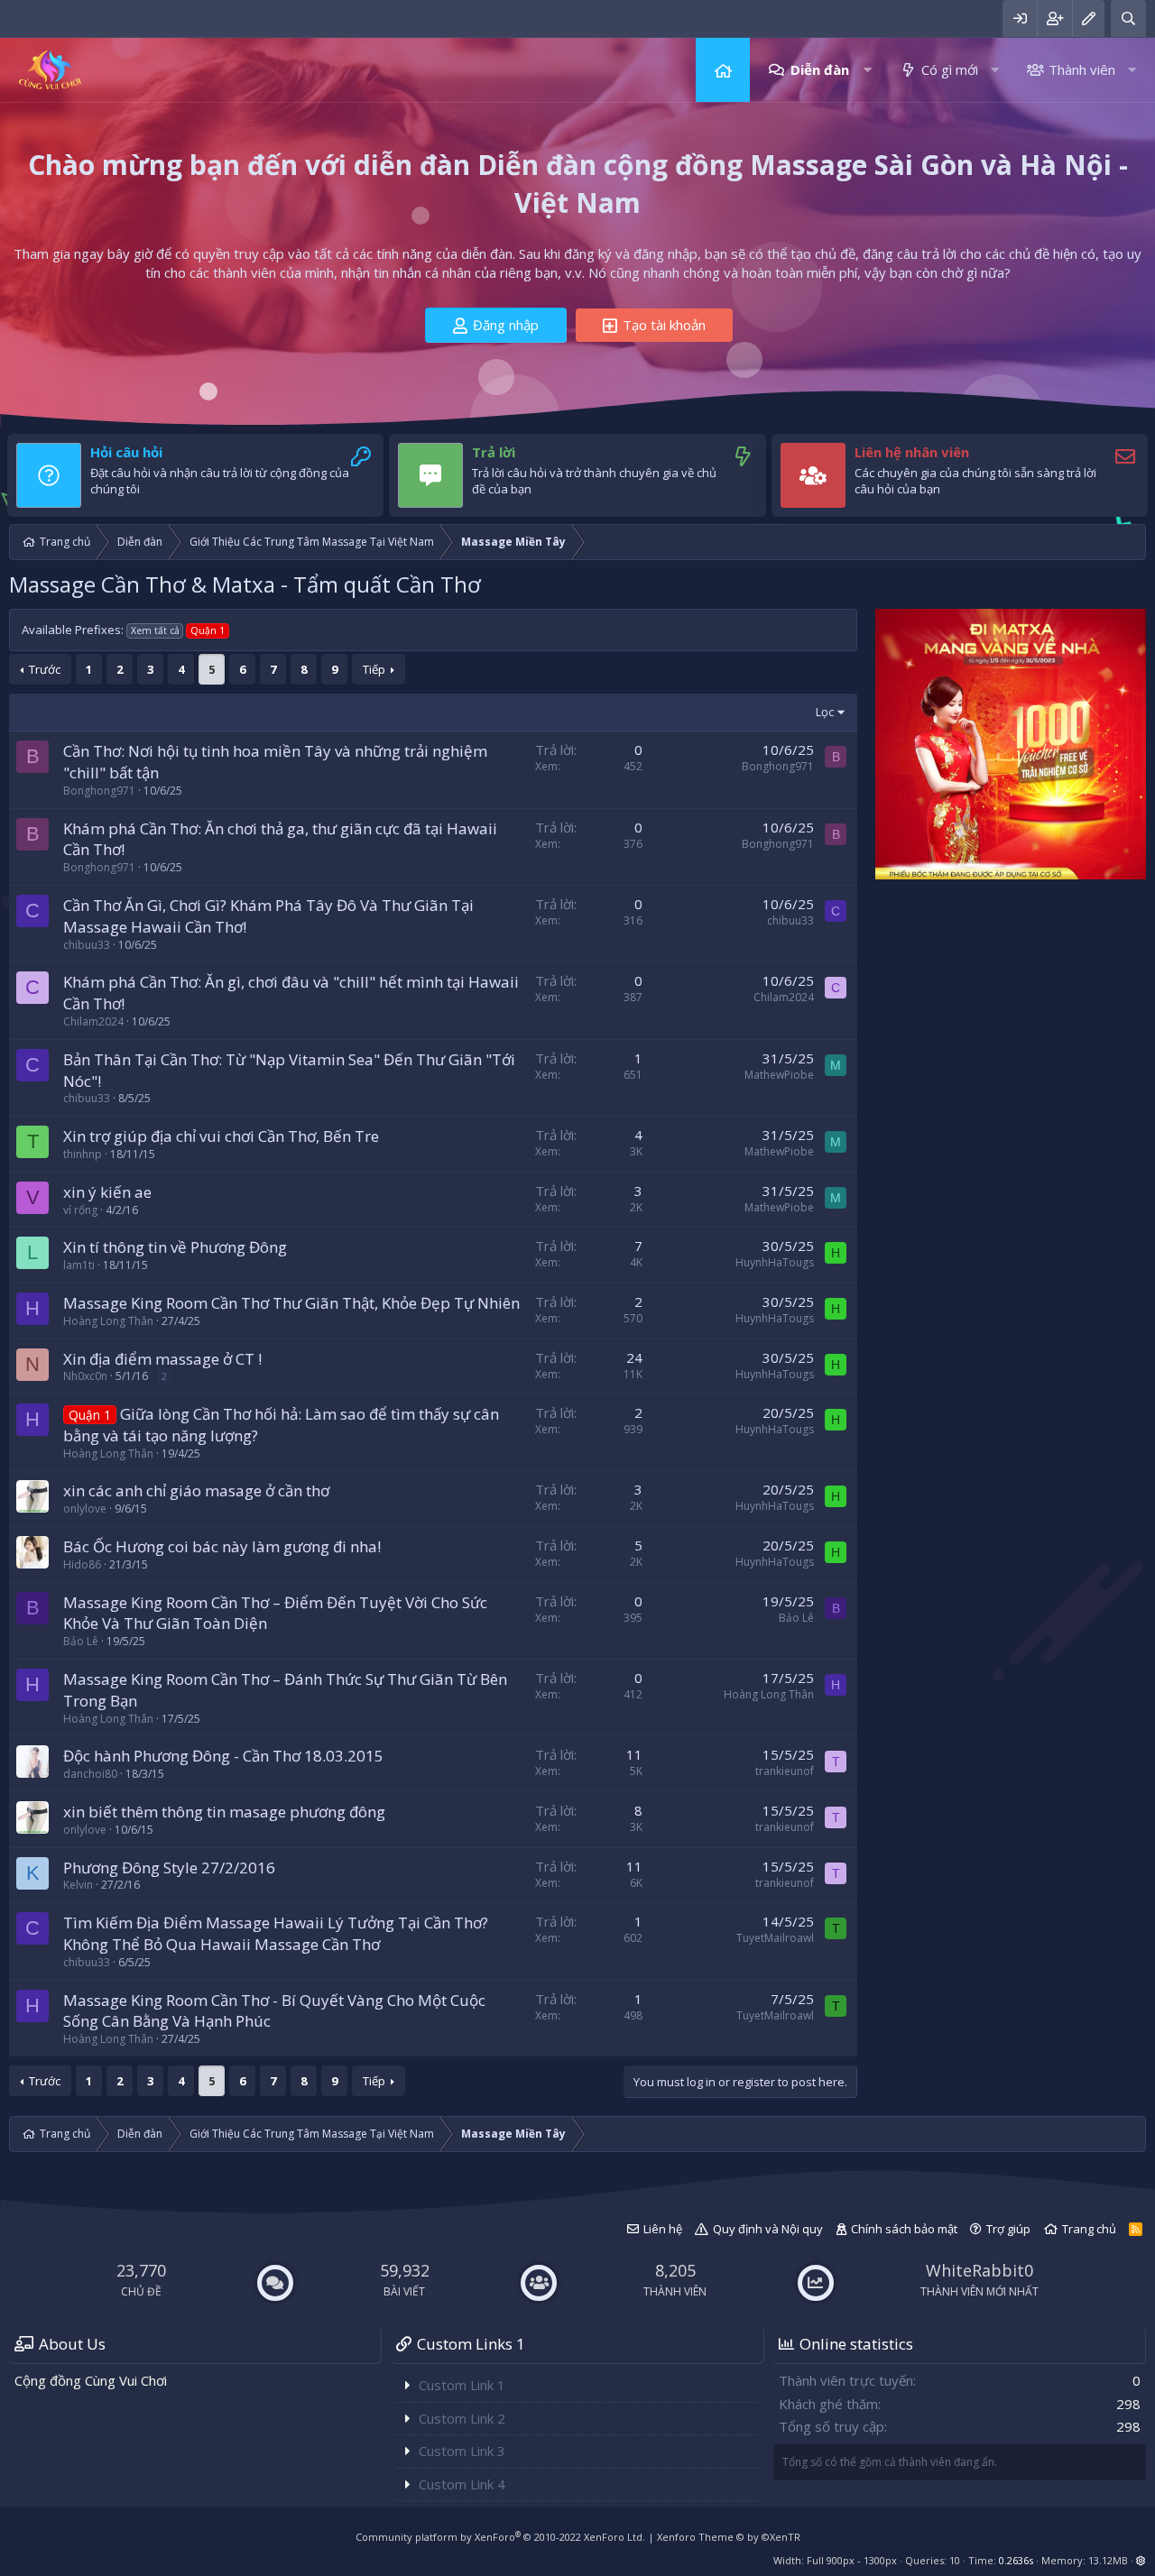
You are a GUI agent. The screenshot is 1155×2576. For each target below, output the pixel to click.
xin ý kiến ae (107, 1192)
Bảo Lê (81, 1641)
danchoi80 (90, 1774)
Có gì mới (950, 69)
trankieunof (785, 1771)
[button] (868, 70)
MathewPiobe (779, 1075)
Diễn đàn (820, 69)
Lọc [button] (825, 712)
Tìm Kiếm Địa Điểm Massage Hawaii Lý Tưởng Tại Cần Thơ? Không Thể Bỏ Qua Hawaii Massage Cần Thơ (276, 1933)
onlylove (85, 1509)
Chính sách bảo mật (904, 2229)
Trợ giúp (1008, 2229)
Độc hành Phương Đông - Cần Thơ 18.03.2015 (223, 1756)
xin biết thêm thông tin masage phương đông (224, 1812)
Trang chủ (723, 70)
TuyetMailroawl (775, 1938)
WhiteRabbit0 (979, 2270)
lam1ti (79, 1265)
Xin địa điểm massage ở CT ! (162, 1359)
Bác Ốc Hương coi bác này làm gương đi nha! (222, 1546)
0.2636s (1016, 2560)
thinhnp (83, 1154)
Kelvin (78, 1885)
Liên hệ (663, 2229)
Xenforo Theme (729, 2537)
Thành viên (1082, 69)
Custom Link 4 (462, 2484)
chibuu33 (87, 945)
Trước (45, 669)
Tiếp (374, 669)
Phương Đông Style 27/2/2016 (169, 1868)
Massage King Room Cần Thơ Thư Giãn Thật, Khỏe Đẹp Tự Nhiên (291, 1303)
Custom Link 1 (462, 2385)
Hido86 (82, 1564)
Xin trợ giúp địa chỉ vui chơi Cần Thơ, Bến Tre (221, 1136)
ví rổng (80, 1210)
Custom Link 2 (462, 2418)
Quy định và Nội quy (768, 2229)
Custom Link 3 (462, 2451)
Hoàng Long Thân (108, 1321)
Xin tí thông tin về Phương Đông (175, 1247)
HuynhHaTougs (775, 1262)
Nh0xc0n (85, 1376)
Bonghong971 (99, 791)
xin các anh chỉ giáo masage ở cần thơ (196, 1490)
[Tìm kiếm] (1128, 18)
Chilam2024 (93, 1021)
